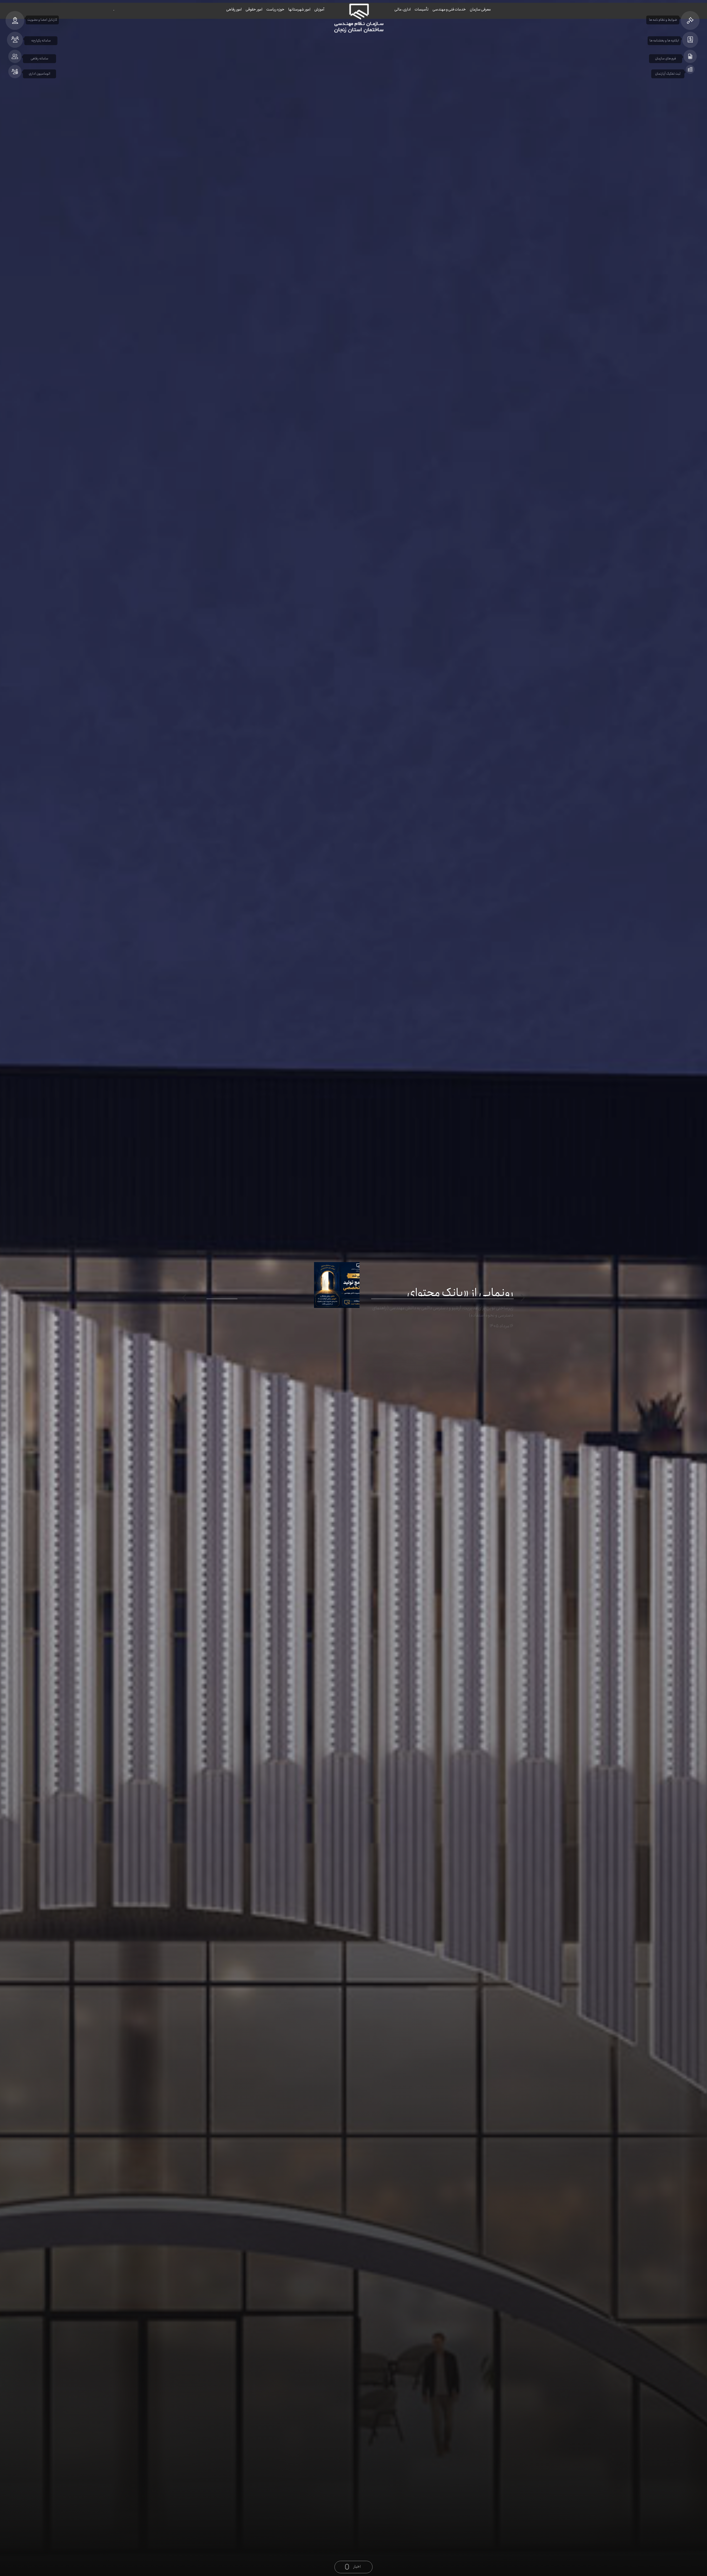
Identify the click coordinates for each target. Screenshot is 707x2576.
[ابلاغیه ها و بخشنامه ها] (690, 40)
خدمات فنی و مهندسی (449, 9)
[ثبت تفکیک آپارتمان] (690, 69)
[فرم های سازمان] (690, 56)
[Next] (185, 1298)
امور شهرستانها (299, 9)
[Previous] (522, 1298)
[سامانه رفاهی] (15, 56)
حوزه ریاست (275, 9)
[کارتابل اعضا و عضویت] (15, 20)
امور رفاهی (234, 9)
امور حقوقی (254, 9)
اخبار (357, 2567)
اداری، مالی (403, 9)
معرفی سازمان (480, 9)
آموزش (319, 9)
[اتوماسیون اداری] (15, 72)
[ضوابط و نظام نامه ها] (690, 20)
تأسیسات (422, 9)
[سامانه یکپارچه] (15, 40)
